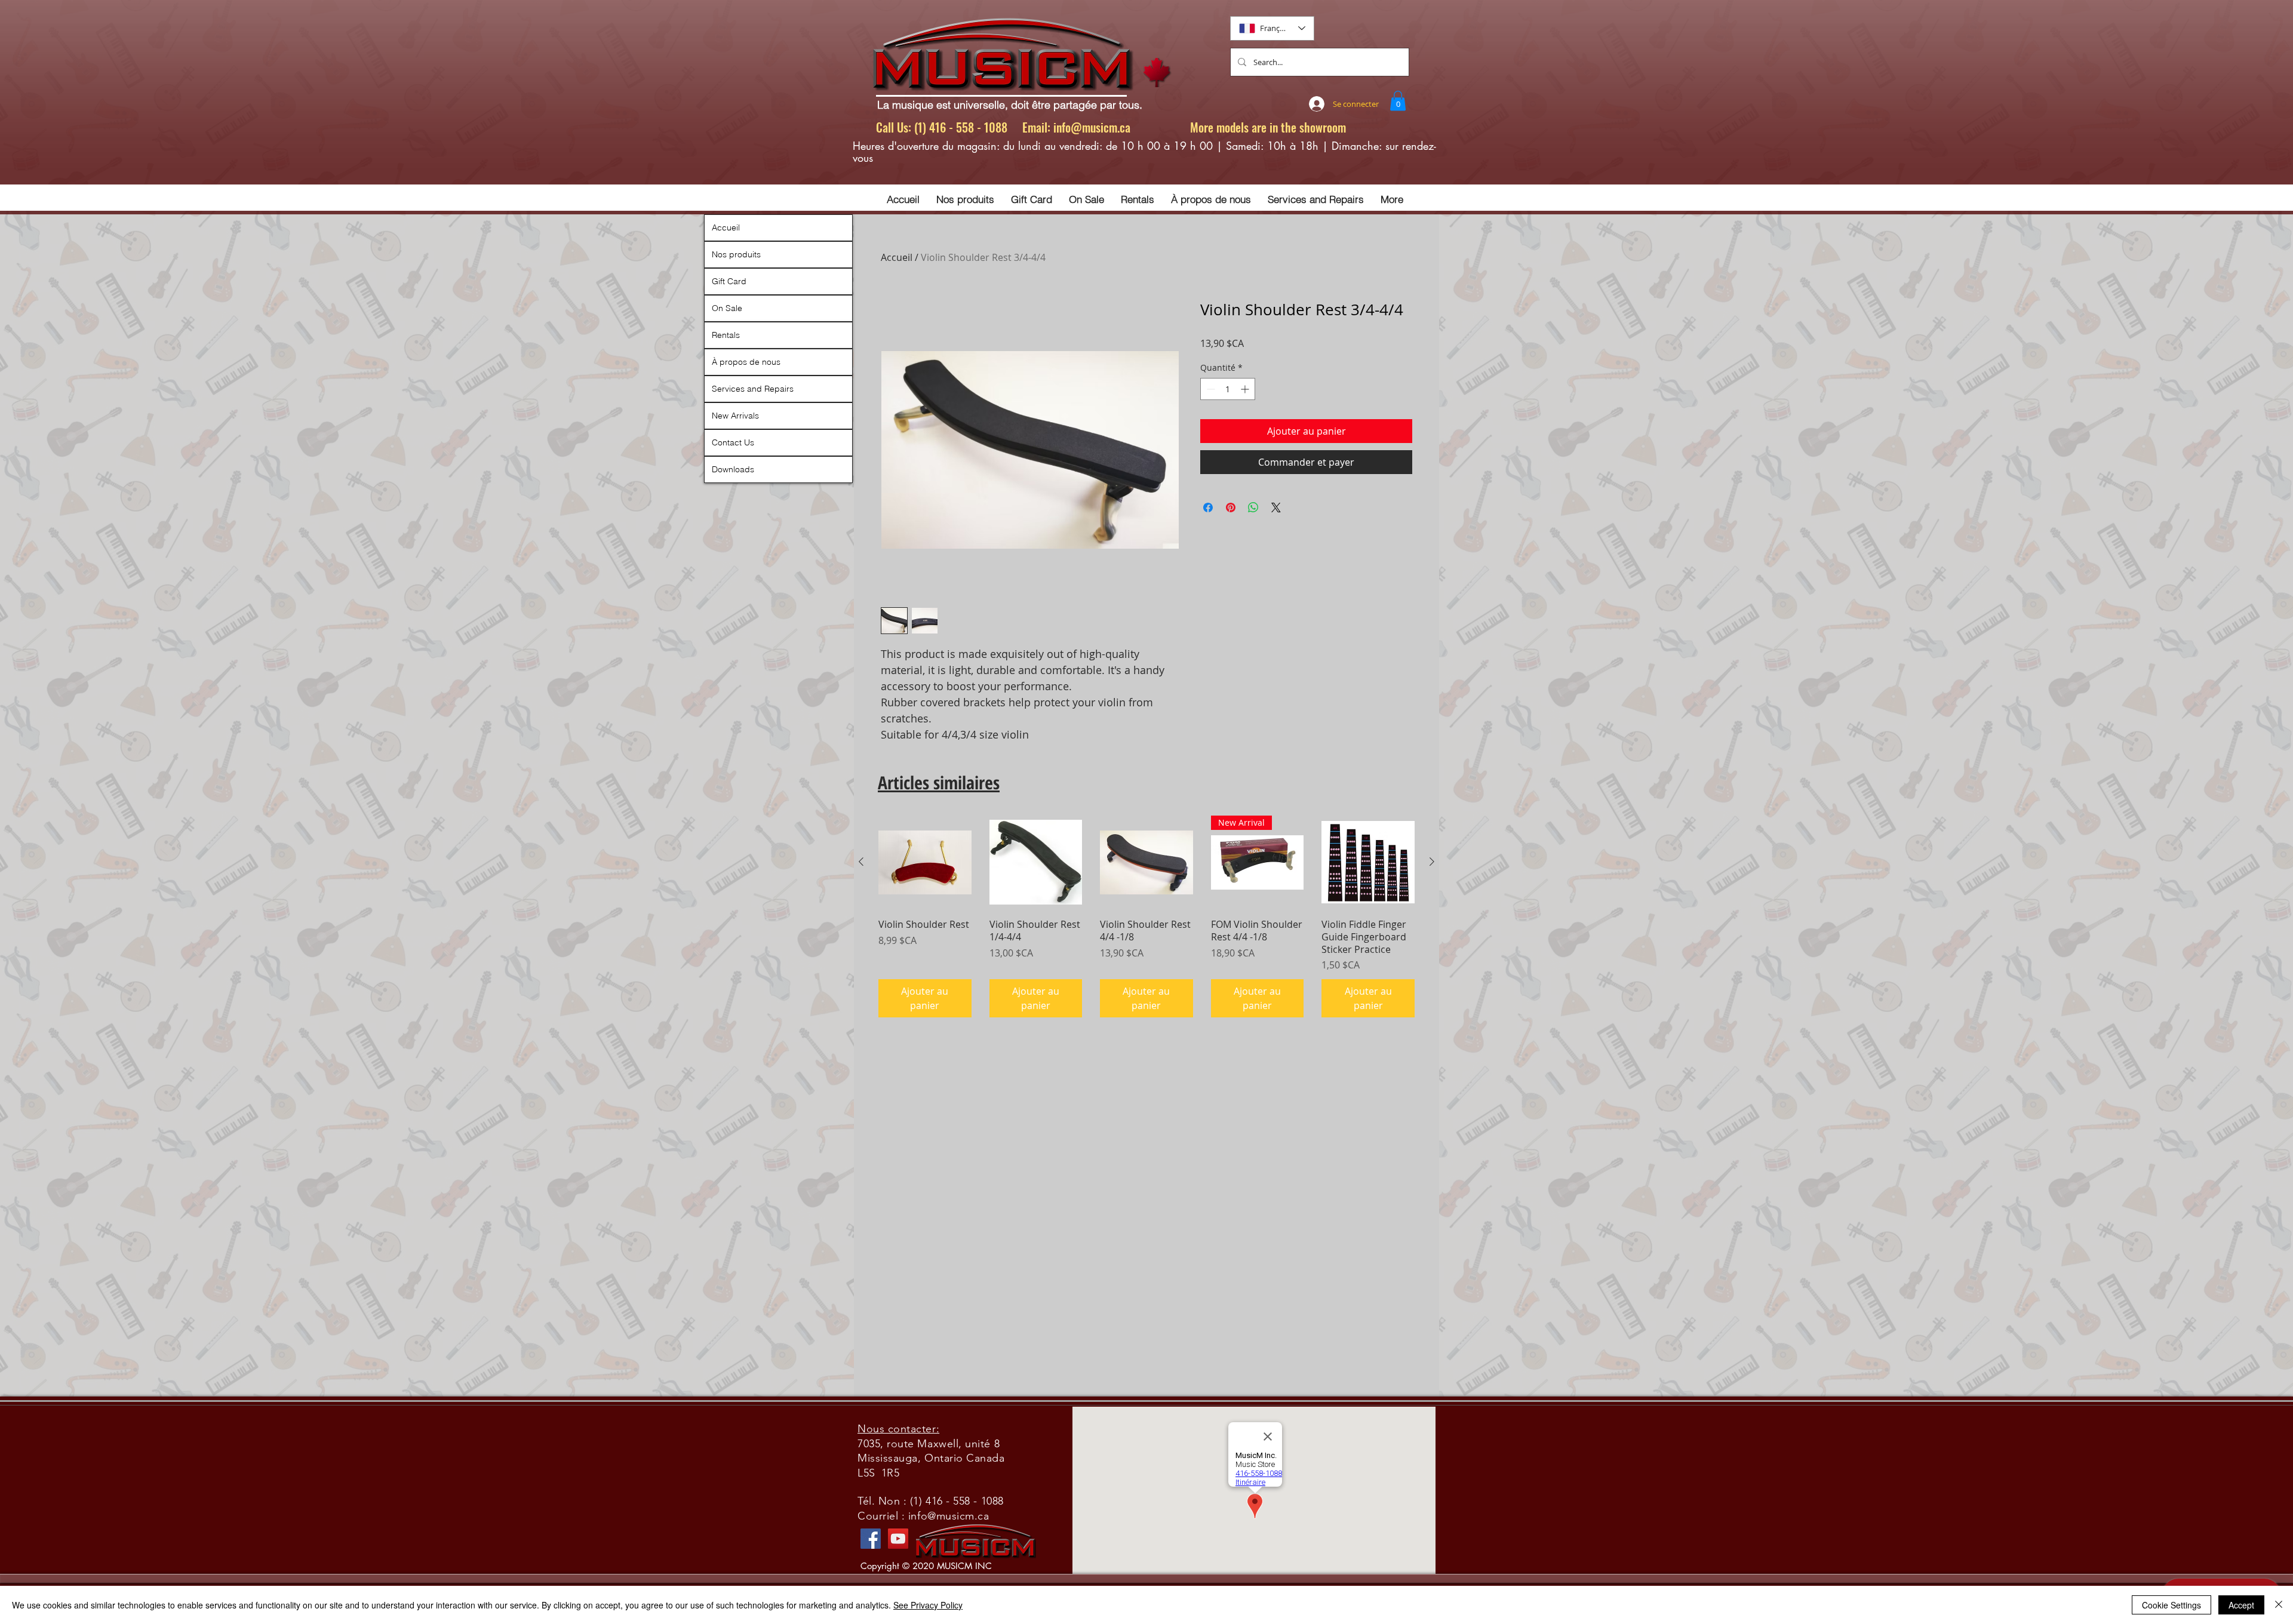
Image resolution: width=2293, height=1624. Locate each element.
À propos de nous (746, 362)
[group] (1146, 916)
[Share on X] (1276, 507)
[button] (1398, 101)
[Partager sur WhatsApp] (1253, 507)
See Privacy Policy (928, 1605)
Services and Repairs (753, 389)
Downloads (733, 469)
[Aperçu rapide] (925, 862)
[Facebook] (871, 1539)
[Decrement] (1209, 389)
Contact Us (733, 442)
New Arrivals (735, 416)
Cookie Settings (2171, 1605)
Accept (2241, 1605)
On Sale (727, 308)
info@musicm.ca (1092, 127)
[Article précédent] (861, 862)
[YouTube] (898, 1539)
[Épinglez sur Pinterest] (1231, 507)
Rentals (726, 335)
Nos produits (736, 254)
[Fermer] (2279, 1605)
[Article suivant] (1432, 862)
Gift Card (729, 281)
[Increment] (1246, 389)
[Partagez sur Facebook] (1208, 507)
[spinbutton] (1228, 389)
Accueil (897, 257)
